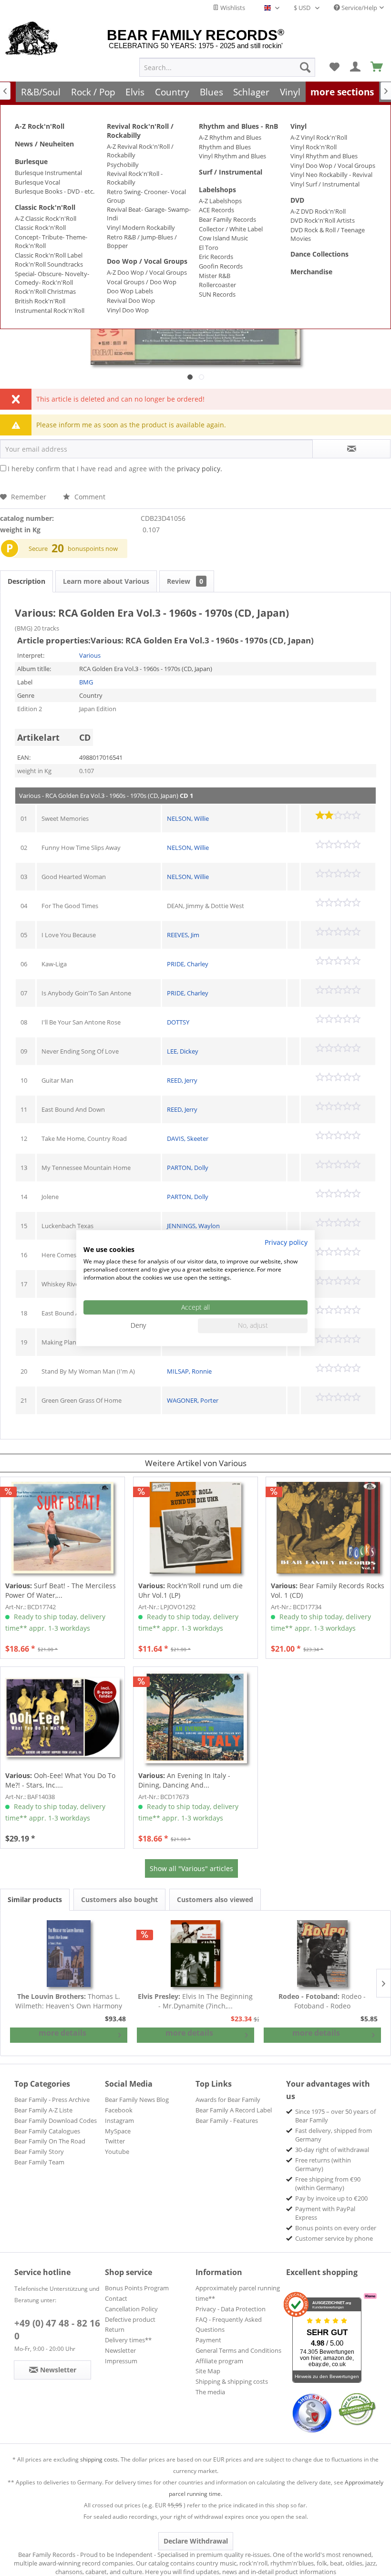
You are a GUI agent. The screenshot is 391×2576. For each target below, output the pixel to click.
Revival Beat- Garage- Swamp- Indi (149, 214)
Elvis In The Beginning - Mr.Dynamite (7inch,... (195, 2001)
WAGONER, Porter (193, 1400)
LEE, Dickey (183, 1051)
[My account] (356, 67)
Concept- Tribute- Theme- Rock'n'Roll (51, 241)
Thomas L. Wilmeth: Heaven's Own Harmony (69, 2001)
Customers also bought (119, 1899)
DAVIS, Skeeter (188, 1138)
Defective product (130, 2319)
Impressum (121, 2361)
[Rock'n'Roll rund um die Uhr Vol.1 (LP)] (195, 1528)
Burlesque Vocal (37, 182)
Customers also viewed (215, 1899)
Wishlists (232, 8)
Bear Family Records (227, 219)
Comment (89, 497)
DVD (297, 200)
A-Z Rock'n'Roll (40, 126)
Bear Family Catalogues (47, 2131)
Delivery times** (128, 2340)
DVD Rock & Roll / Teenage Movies (328, 234)
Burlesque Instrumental (48, 173)
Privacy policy (286, 1242)
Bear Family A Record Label (234, 2110)
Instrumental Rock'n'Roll (50, 310)
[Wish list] (334, 67)
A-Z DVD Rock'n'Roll (318, 211)
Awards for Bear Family (228, 2100)
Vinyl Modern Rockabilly (141, 228)
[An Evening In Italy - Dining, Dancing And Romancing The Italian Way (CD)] (195, 1717)
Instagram (119, 2121)
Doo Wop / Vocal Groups (147, 261)
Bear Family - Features (227, 2121)
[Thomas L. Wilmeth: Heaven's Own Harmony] (69, 1954)
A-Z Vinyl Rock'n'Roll (319, 137)
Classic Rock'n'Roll (45, 207)
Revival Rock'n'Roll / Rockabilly (140, 131)
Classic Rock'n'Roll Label (49, 255)
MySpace (118, 2131)
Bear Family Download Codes (56, 2121)
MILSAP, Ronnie (189, 1371)
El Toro (209, 248)
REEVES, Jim (183, 935)
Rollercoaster (217, 285)
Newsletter (120, 2350)
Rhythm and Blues (225, 147)
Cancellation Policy (131, 2309)
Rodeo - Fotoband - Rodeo (322, 2001)
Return (115, 2329)
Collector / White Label (231, 229)
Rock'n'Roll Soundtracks (49, 264)
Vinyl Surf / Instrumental (325, 184)
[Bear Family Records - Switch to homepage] (32, 39)
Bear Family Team (39, 2162)
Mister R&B (215, 276)
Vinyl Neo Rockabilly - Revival (331, 175)
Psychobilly (123, 165)
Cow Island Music (223, 238)
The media (210, 2392)
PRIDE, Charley (188, 964)
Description (26, 581)
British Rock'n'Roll (40, 301)
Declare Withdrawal (196, 2541)
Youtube (117, 2152)
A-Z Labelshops (220, 201)
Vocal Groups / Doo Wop (142, 282)
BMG (86, 682)
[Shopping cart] (377, 67)
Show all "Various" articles (191, 1868)
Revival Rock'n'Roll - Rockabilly (135, 178)
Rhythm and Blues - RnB (238, 126)
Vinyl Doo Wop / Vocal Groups (333, 166)
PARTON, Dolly (188, 1168)
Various (90, 655)
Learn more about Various (106, 581)
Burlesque (31, 161)
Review (185, 581)
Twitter (115, 2141)
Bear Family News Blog (137, 2100)
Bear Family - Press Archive (52, 2100)
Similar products (35, 1899)
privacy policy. (200, 469)
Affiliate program (219, 2361)
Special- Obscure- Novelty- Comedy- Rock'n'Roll (52, 278)
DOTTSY (178, 1022)
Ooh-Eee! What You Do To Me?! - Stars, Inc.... (60, 1780)
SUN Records (217, 294)
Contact (116, 2298)
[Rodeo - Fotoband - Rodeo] (322, 1954)
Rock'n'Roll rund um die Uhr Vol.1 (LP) (190, 1590)
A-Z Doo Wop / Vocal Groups (147, 272)
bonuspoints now (93, 548)
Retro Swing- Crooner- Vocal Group (146, 196)
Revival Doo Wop (131, 300)
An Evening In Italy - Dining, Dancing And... (184, 1780)
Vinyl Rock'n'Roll (314, 147)
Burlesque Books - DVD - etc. (55, 191)
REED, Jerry (182, 1080)
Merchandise (311, 272)
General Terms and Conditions (238, 2350)
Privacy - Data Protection (231, 2309)
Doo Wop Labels (130, 291)
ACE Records (216, 210)
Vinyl (298, 126)
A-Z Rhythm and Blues (230, 137)
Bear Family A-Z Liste (43, 2110)
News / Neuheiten (44, 144)
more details (62, 2033)
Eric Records (216, 257)
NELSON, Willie (188, 818)
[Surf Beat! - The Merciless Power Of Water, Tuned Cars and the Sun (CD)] (62, 1528)
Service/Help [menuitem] (359, 8)
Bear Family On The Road (50, 2141)
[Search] (305, 67)
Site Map (208, 2371)
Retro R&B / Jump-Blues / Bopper (142, 241)
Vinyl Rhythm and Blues (232, 156)
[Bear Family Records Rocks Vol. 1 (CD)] (328, 1528)
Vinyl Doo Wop (128, 310)
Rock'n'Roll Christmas (45, 291)
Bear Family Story (39, 2152)
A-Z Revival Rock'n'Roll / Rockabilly (140, 151)
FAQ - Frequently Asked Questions (229, 2325)
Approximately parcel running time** (238, 2293)
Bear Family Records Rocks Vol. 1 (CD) (328, 1590)
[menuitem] (227, 67)
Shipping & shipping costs (232, 2381)
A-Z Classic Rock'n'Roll (46, 218)
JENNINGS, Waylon (193, 1226)
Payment (208, 2340)
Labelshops (217, 190)
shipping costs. (100, 2459)
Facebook (119, 2110)
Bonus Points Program (137, 2288)
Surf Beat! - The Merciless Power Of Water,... (61, 1590)
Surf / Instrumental (231, 172)
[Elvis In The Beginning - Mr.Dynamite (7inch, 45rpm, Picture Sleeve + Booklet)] (195, 1954)
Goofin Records (221, 266)
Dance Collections (319, 254)
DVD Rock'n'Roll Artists (323, 220)
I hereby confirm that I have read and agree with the (115, 469)
